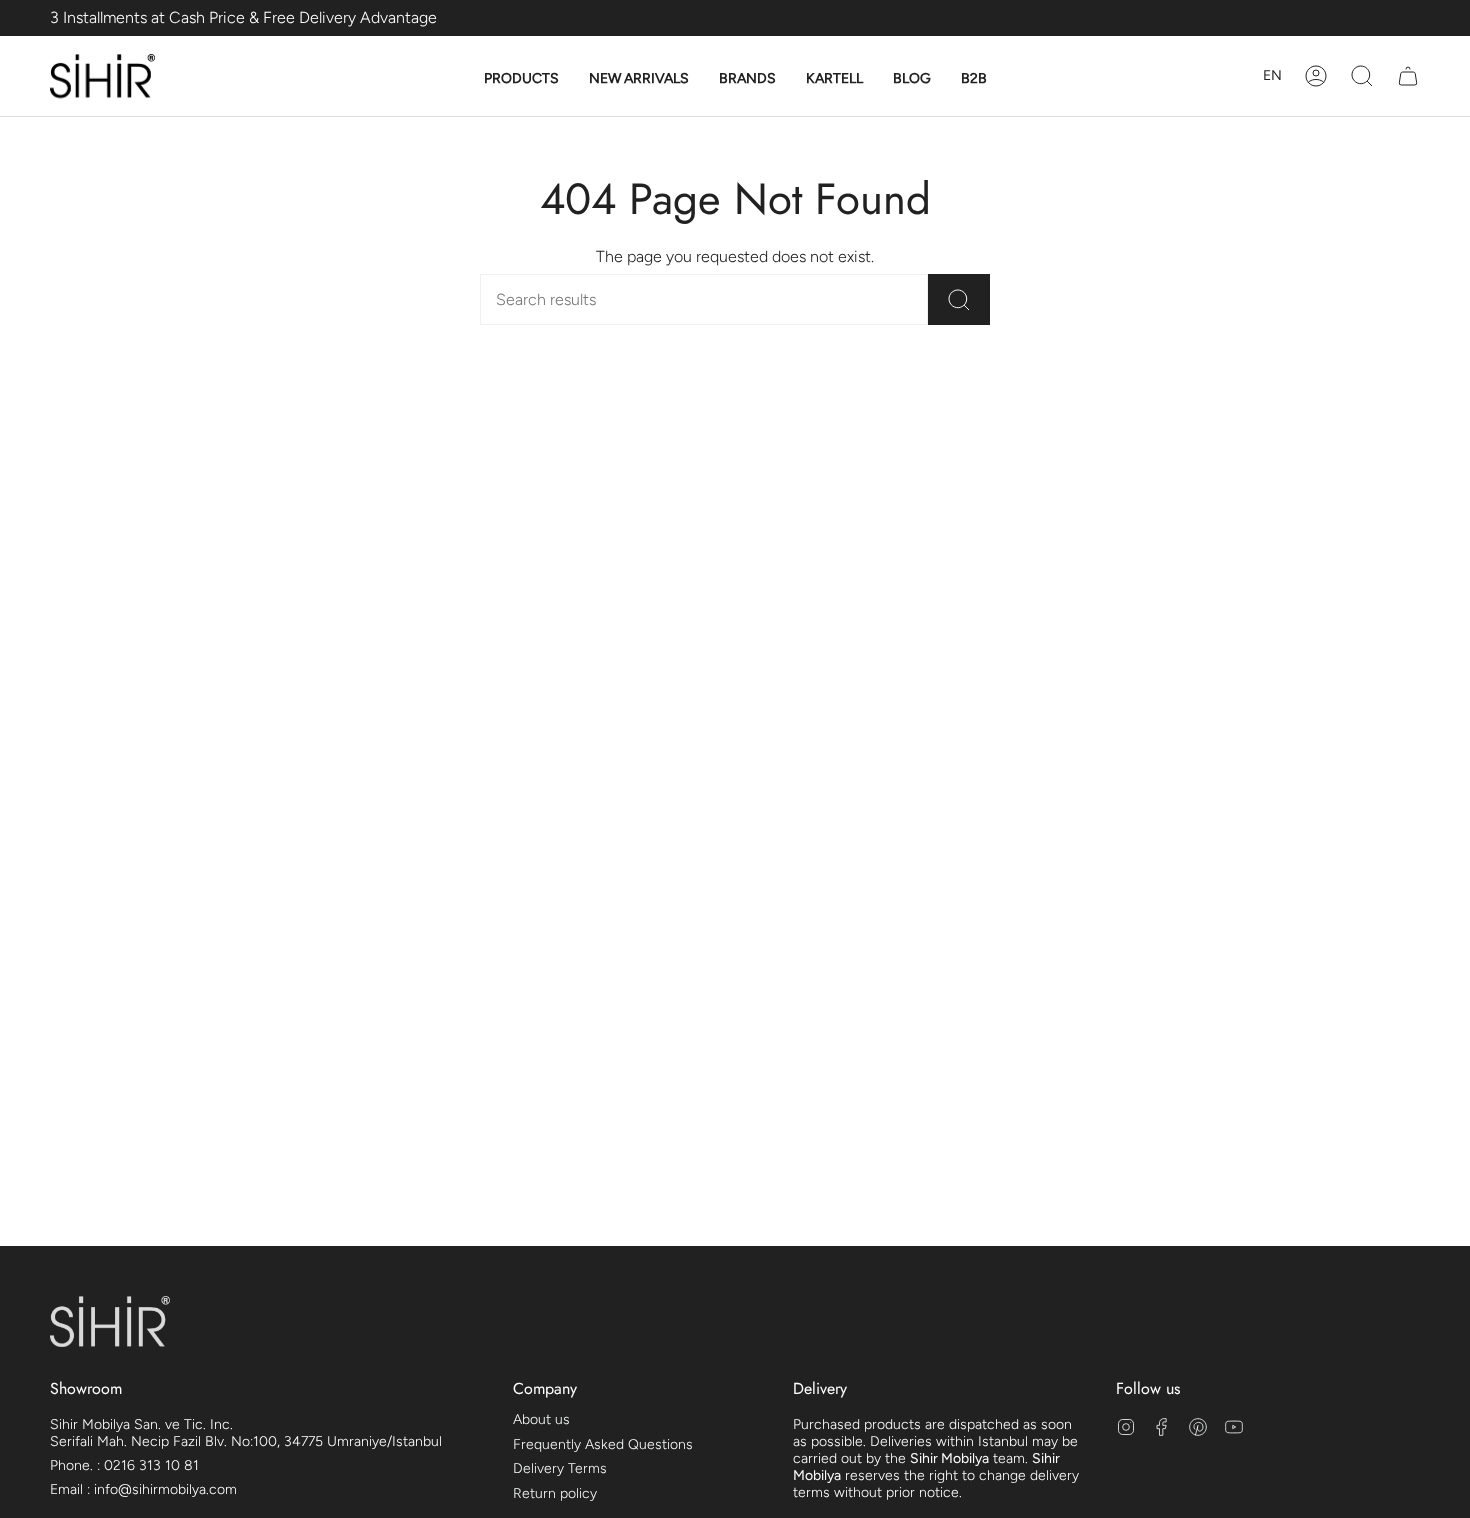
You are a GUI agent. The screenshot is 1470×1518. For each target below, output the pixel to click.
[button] (521, 79)
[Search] (959, 299)
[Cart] (1408, 76)
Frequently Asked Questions (603, 1444)
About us (541, 1419)
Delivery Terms (560, 1468)
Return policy (555, 1493)
